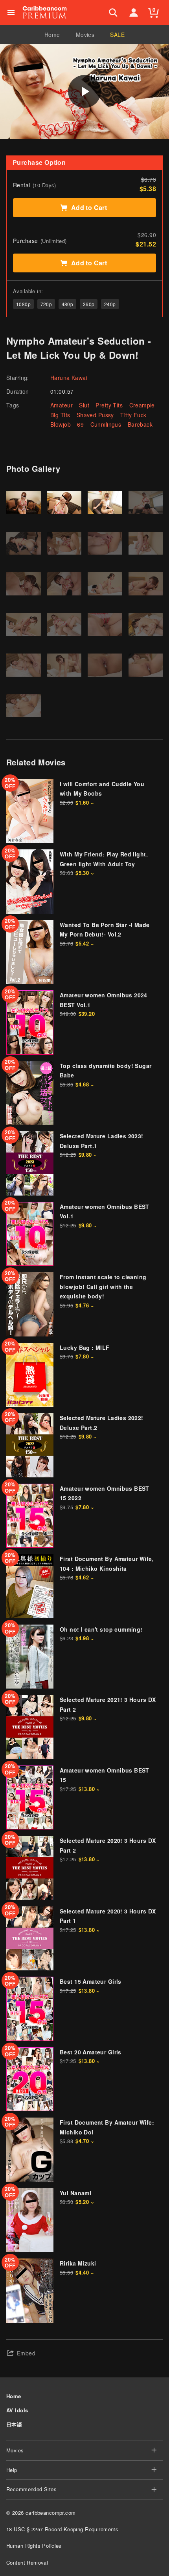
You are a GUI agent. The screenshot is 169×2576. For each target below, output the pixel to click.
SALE (117, 35)
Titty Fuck (133, 415)
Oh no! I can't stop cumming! (101, 1629)
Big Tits (60, 415)
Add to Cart (89, 207)
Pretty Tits (109, 405)
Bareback (140, 424)
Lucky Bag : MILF (85, 1347)
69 (80, 424)
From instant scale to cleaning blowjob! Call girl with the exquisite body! (103, 1286)
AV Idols (17, 2410)
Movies (85, 35)
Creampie (142, 405)
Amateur (62, 405)
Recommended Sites (31, 2489)
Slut (84, 405)
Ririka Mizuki (78, 2263)
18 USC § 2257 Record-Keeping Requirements (62, 2529)
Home (52, 35)
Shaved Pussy (95, 415)
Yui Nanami (75, 2193)
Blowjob (61, 424)
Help (12, 2470)
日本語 (14, 2424)
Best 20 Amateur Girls (91, 2052)
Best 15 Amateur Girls (91, 1981)
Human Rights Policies (34, 2546)
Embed (26, 2353)
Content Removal (27, 2562)
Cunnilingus (106, 424)
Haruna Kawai (69, 378)
